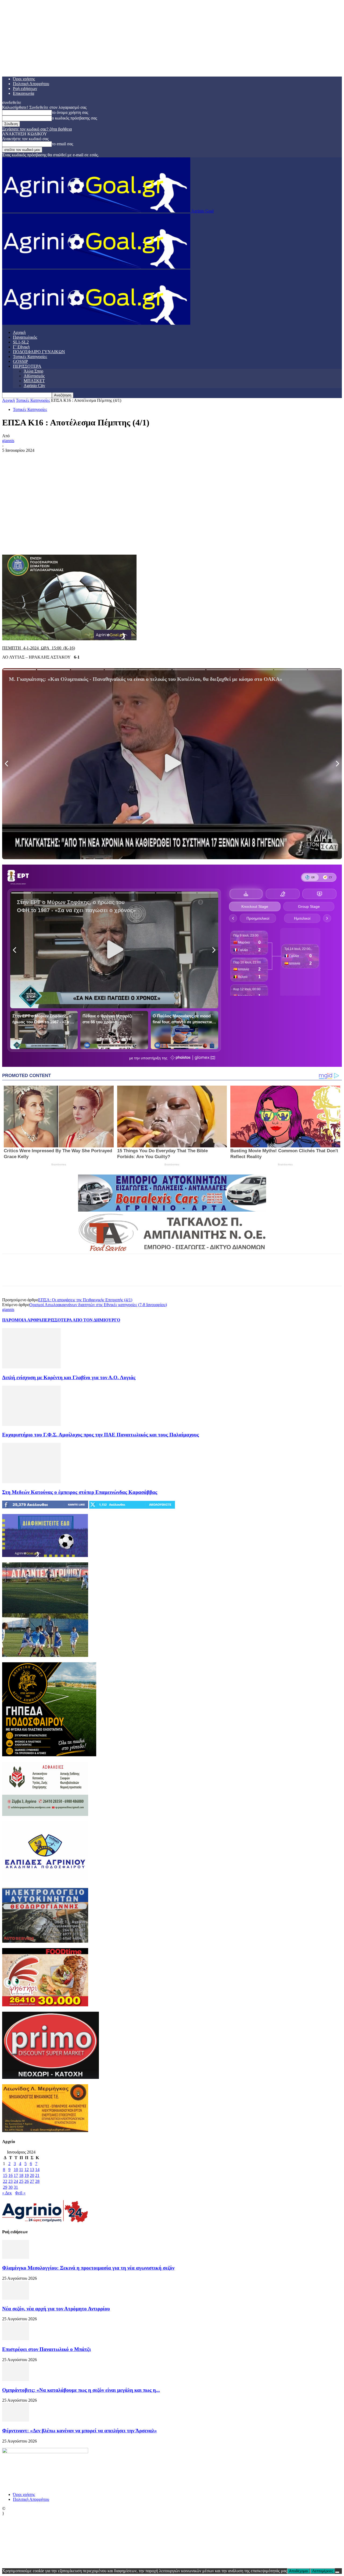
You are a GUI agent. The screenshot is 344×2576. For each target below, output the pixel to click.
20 (32, 2175)
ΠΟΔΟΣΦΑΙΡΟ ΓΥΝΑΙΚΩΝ (39, 352)
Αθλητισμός (34, 376)
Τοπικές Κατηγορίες (30, 357)
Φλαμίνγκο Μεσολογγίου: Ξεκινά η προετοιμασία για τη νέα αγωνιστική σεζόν (88, 2268)
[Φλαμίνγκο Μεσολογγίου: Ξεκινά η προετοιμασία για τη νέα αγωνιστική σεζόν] (16, 2257)
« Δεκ (7, 2193)
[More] (89, 539)
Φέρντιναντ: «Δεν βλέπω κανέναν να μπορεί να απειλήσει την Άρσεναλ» (80, 2431)
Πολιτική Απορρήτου (31, 84)
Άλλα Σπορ (33, 371)
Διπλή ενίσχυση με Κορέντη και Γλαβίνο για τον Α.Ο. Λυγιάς (69, 1377)
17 (16, 2175)
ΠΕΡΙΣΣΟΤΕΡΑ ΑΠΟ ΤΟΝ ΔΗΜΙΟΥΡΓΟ (81, 1320)
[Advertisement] (172, 493)
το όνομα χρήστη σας (70, 112)
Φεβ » (20, 2193)
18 (21, 2175)
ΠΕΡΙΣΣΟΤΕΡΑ (27, 366)
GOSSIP (20, 361)
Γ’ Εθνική (21, 347)
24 (16, 2181)
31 (16, 2187)
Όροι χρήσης (24, 79)
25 (21, 2181)
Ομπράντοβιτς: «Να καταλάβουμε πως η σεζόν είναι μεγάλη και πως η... (81, 2390)
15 (5, 2175)
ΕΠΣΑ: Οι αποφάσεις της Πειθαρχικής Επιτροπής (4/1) (85, 1300)
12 (27, 2169)
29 (5, 2187)
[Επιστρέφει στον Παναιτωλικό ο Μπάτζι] (16, 2339)
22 (5, 2181)
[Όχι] (337, 2572)
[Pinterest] (50, 539)
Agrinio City (34, 386)
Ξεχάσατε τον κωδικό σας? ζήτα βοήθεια (37, 129)
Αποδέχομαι (299, 2571)
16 (10, 2175)
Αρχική (19, 332)
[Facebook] (11, 539)
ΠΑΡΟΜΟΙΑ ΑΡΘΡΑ (22, 1320)
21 (37, 2175)
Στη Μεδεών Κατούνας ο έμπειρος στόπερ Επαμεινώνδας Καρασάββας (80, 1492)
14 (37, 2169)
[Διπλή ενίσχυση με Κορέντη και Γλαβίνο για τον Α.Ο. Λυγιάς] (31, 1367)
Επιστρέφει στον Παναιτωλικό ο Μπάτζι (46, 2349)
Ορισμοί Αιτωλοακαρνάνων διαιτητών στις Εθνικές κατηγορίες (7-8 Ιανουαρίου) (98, 1305)
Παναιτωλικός (25, 337)
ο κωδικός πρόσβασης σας (74, 118)
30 (10, 2187)
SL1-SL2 (21, 342)
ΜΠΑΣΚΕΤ (34, 381)
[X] (30, 539)
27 (32, 2181)
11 (21, 2169)
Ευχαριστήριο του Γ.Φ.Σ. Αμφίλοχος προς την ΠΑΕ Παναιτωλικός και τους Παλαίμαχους (101, 1435)
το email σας (62, 144)
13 (32, 2169)
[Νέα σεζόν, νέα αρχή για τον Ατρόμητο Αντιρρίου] (16, 2298)
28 (37, 2181)
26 (27, 2181)
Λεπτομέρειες (323, 2571)
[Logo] (96, 267)
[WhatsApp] (69, 539)
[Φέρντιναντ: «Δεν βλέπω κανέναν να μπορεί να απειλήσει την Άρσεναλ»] (16, 2420)
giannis (8, 441)
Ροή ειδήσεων (25, 88)
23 (10, 2181)
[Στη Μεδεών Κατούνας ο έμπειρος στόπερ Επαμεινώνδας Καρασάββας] (31, 1482)
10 (16, 2169)
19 (27, 2175)
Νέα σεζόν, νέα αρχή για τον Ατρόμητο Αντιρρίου (56, 2309)
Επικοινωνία (24, 93)
